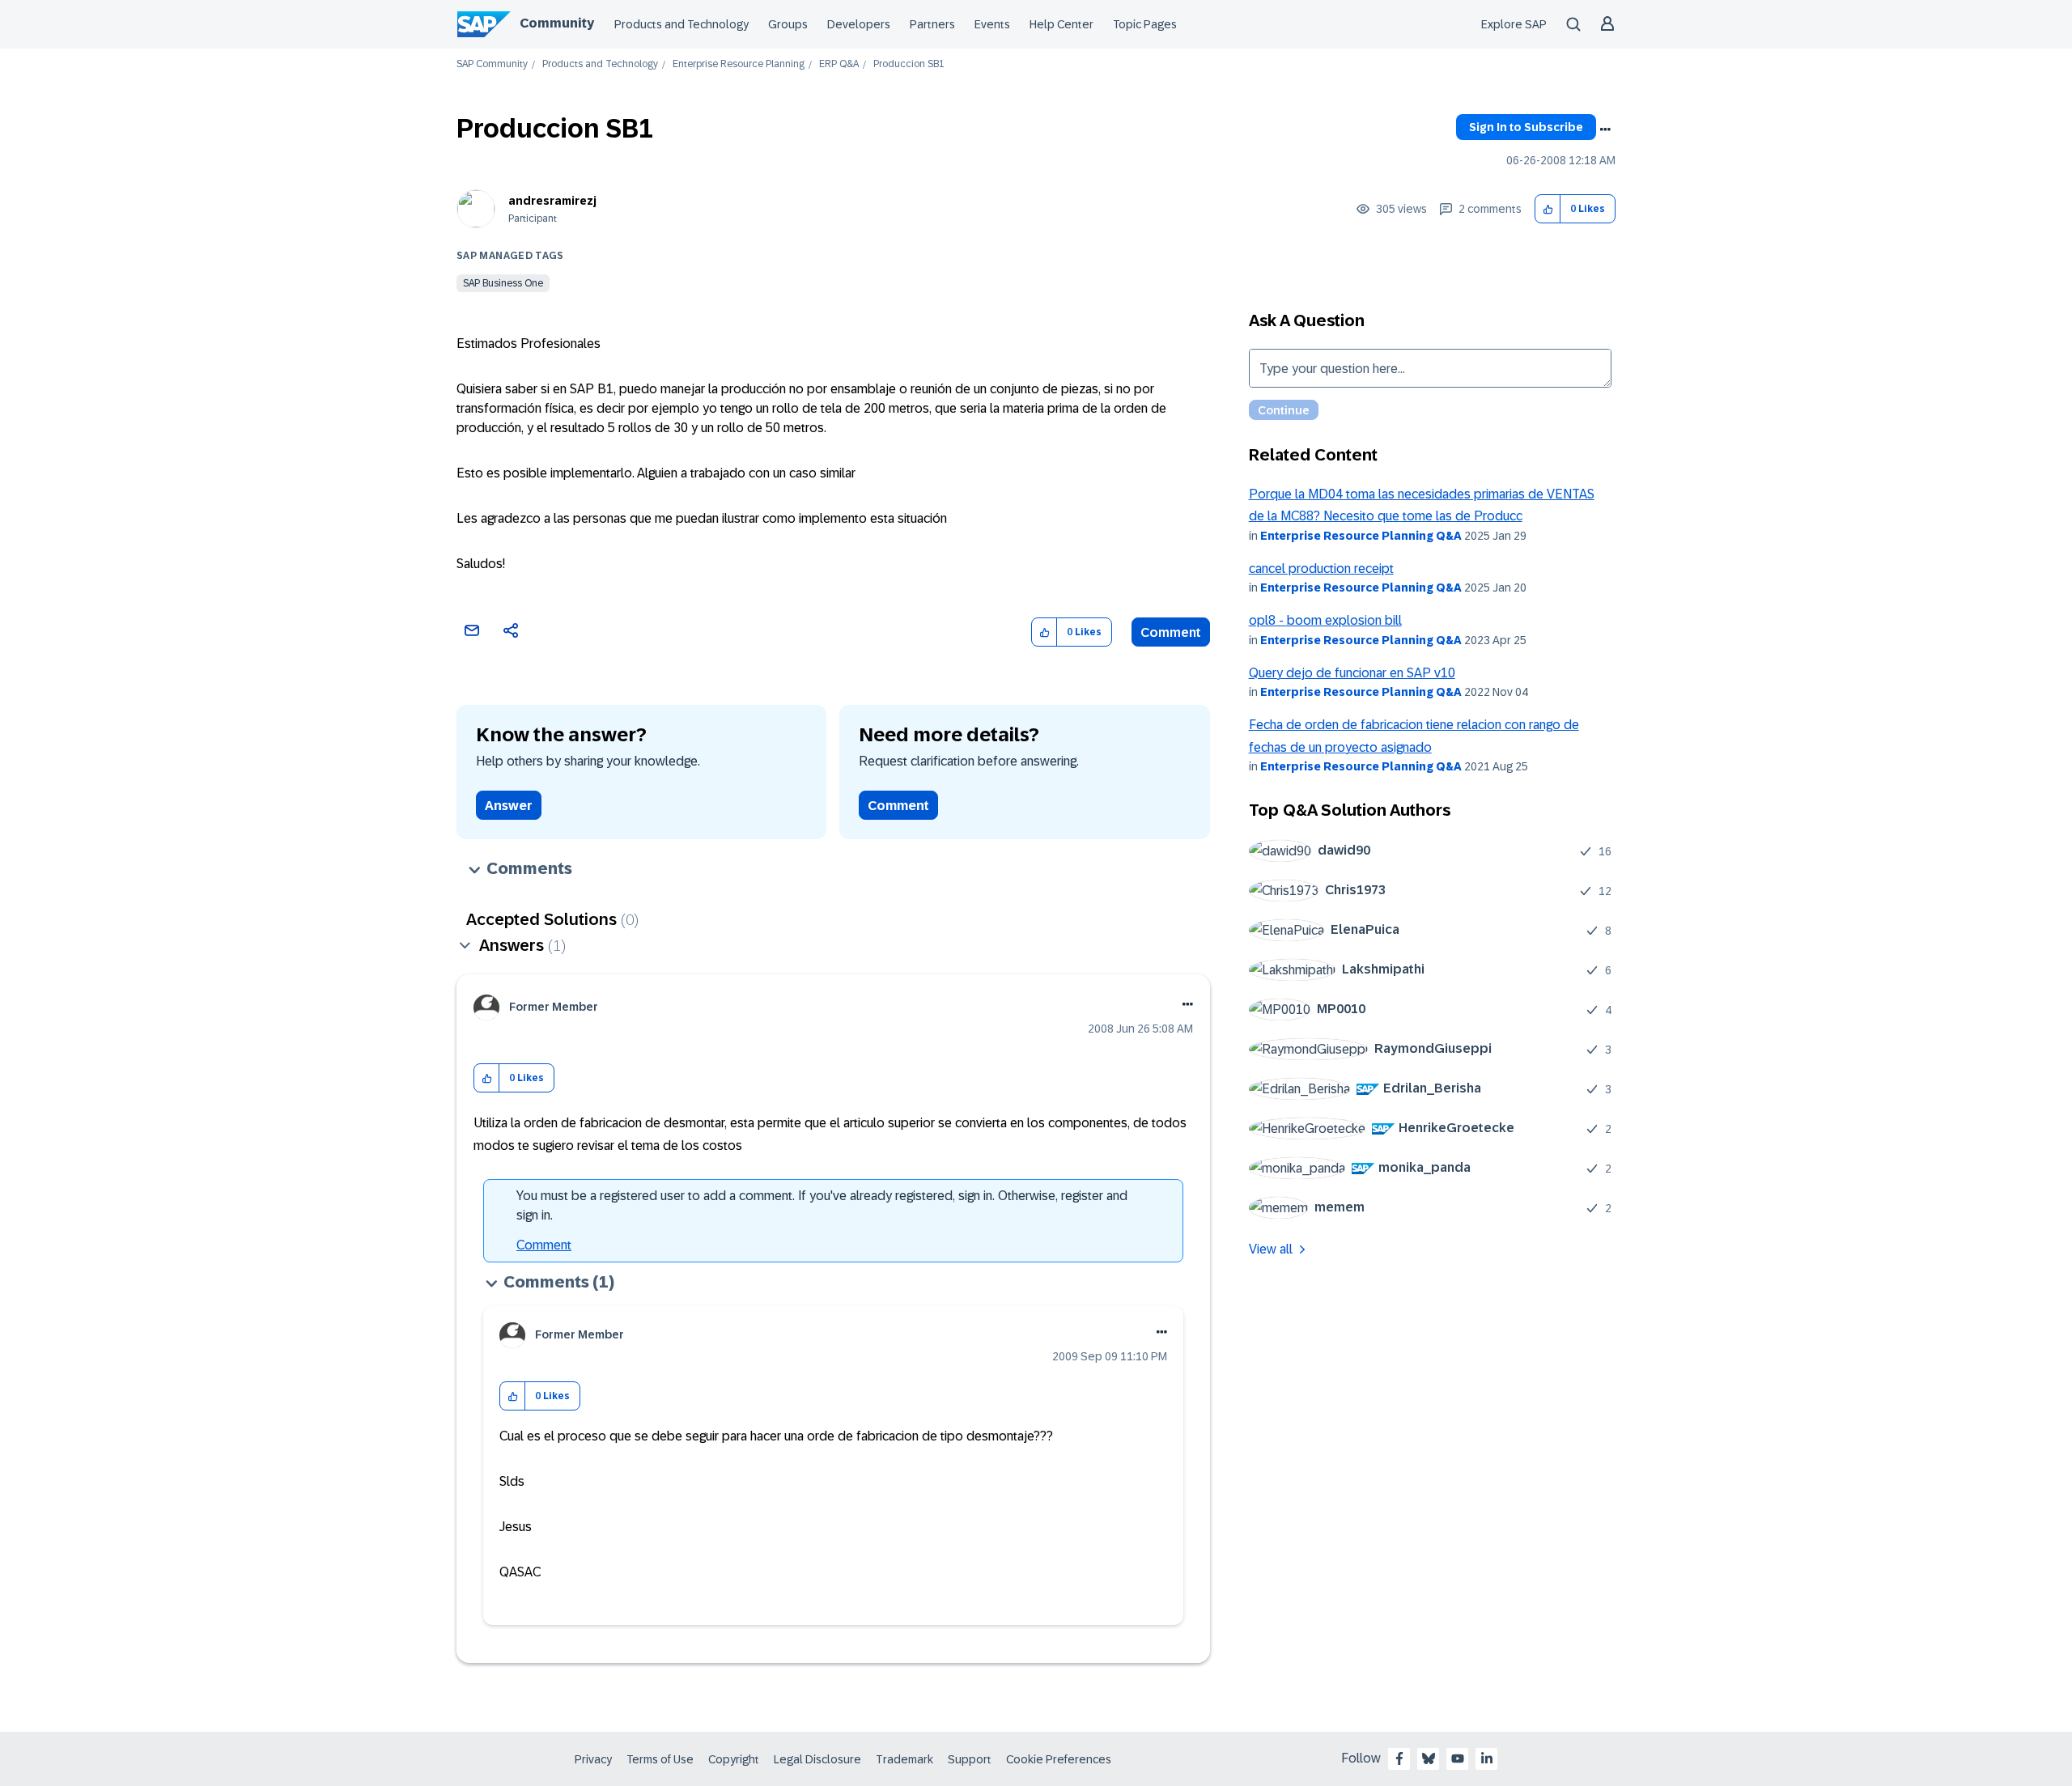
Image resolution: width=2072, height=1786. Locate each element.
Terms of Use (660, 1759)
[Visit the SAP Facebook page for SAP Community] (1399, 1758)
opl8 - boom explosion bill (1325, 620)
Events (992, 24)
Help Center (1061, 24)
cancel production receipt (1321, 568)
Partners (932, 24)
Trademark (904, 1759)
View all (1271, 1249)
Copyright (734, 1759)
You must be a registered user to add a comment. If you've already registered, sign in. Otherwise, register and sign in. (822, 1205)
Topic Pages (1145, 24)
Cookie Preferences (1059, 1759)
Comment (1171, 632)
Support (970, 1759)
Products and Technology (681, 24)
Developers (859, 24)
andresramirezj (552, 201)
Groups (788, 24)
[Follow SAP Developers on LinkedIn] (1487, 1758)
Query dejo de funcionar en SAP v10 (1352, 673)
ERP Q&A (839, 64)
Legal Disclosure (817, 1759)
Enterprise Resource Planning (739, 64)
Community (557, 23)
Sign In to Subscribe (1526, 127)
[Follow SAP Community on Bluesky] (1429, 1758)
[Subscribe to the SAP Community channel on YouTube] (1458, 1758)
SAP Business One (503, 283)
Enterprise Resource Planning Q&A (1361, 536)
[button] (1548, 209)
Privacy (593, 1759)
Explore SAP (1514, 24)
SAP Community (492, 64)
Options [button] (1605, 129)
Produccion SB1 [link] (909, 64)
